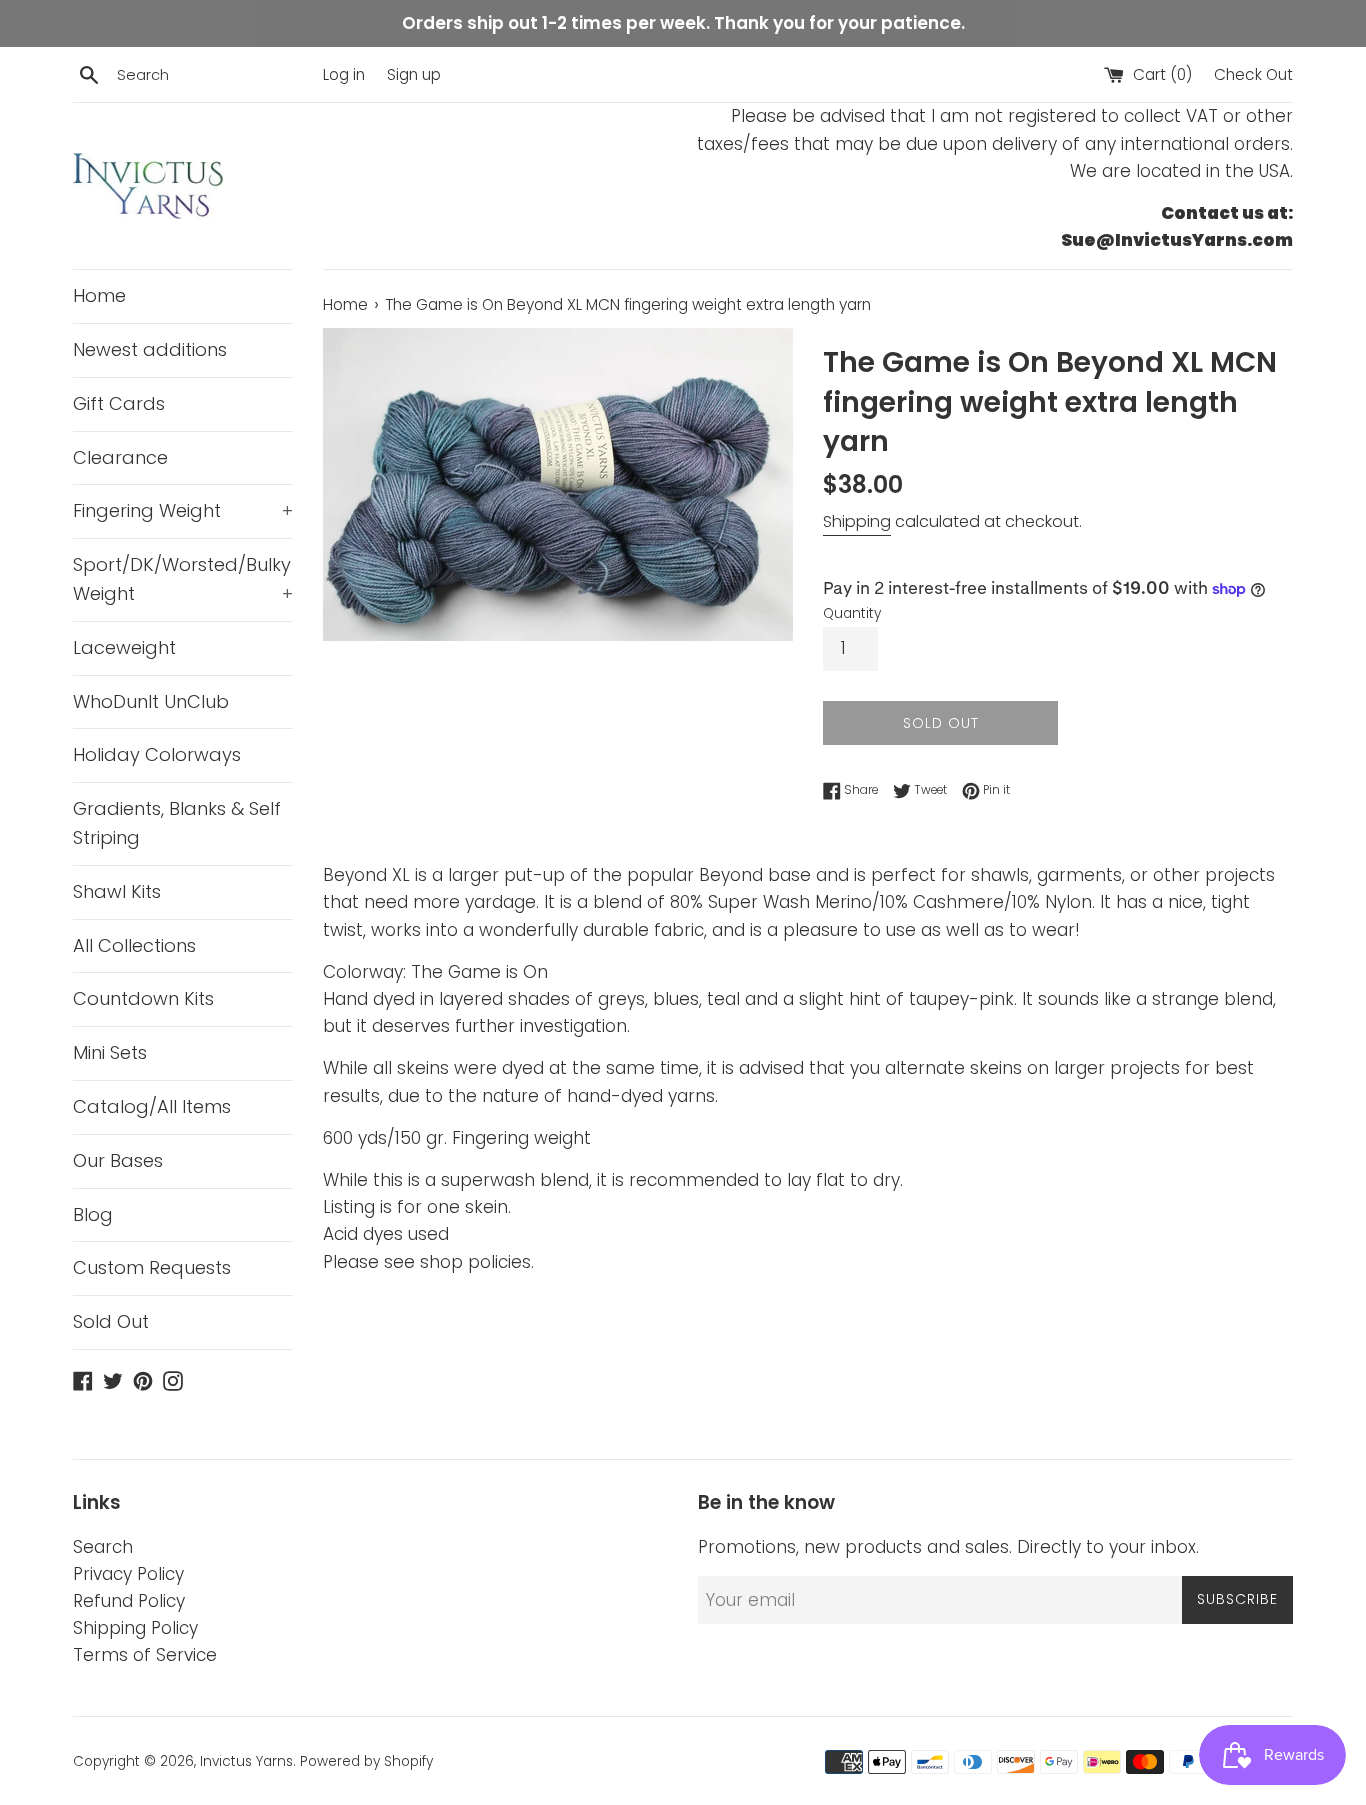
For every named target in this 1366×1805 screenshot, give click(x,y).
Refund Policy (129, 1601)
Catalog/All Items (152, 1106)
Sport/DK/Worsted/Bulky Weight (183, 579)
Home (99, 295)
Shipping (857, 521)
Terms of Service (145, 1655)
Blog (93, 1214)
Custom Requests (152, 1267)
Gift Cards (119, 403)
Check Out (1253, 74)
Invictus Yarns (246, 1761)
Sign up (414, 74)
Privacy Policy (128, 1574)
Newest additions (150, 349)
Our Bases (118, 1160)
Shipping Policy (135, 1628)
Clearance (120, 457)
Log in (344, 74)
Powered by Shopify (366, 1761)
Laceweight (124, 647)
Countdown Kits (143, 998)
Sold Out (111, 1321)
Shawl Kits (117, 891)
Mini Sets (110, 1052)
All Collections (134, 945)
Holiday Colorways (157, 754)
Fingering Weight (183, 510)
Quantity (852, 613)
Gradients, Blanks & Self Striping (177, 823)
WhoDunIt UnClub (151, 701)
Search (103, 1547)
